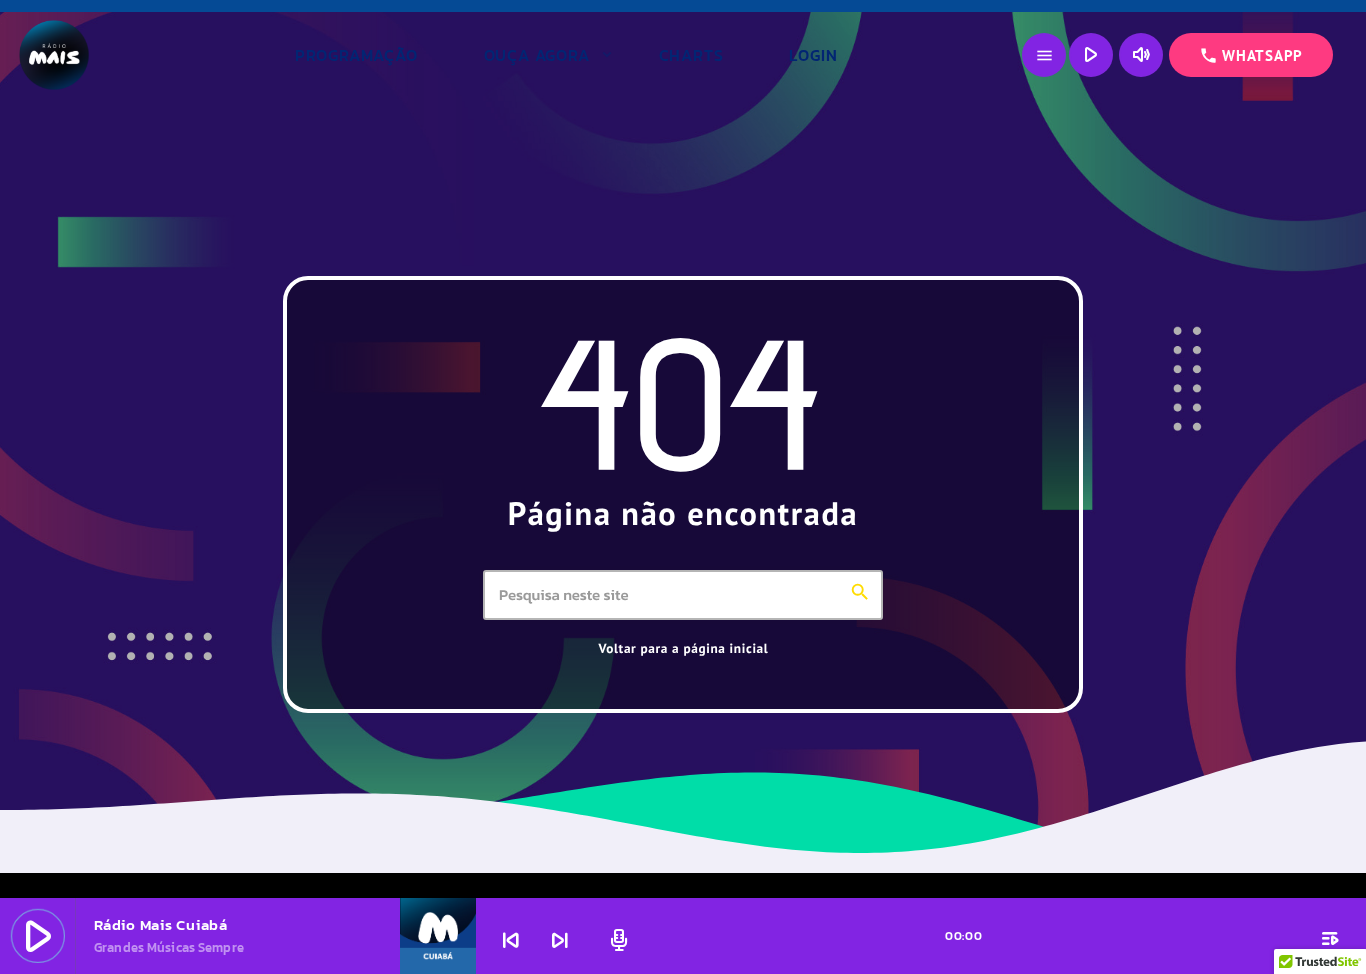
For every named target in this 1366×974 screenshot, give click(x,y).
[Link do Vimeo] (140, 55)
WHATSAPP (1251, 55)
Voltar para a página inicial (684, 648)
